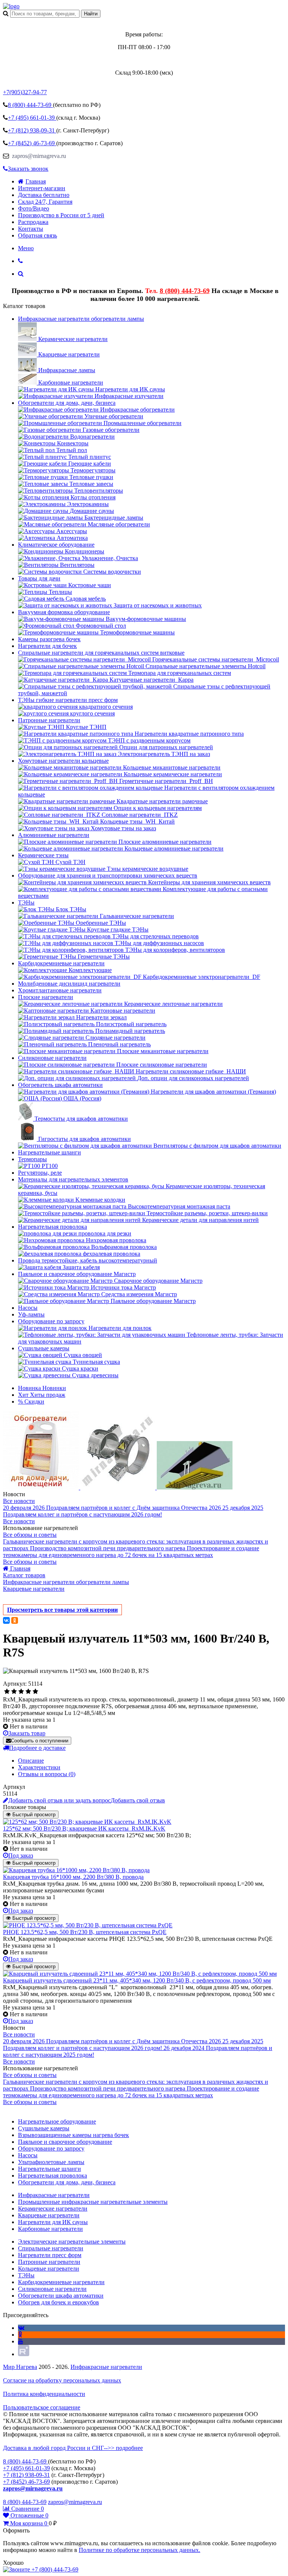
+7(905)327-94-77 (25, 92)
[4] (28, 1692)
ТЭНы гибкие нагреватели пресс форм (68, 700)
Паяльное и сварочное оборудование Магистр (77, 1274)
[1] (7, 1692)
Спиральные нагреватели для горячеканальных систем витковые (101, 653)
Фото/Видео (34, 208)
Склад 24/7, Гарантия (45, 202)
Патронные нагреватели (49, 720)
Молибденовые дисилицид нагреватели (69, 984)
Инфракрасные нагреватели (106, 2367)
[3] (21, 1692)
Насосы (28, 1308)
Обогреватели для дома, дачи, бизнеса (67, 403)
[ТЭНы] (11, 6)
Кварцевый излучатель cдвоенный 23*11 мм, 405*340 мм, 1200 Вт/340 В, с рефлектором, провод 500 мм (137, 1980)
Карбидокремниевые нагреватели (61, 963)
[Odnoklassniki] (20, 2335)
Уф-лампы (31, 1314)
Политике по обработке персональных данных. (139, 2550)
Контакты (31, 229)
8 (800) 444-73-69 (185, 291)
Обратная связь (37, 235)
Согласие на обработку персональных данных (62, 2380)
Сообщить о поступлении (40, 1741)
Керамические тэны (43, 855)
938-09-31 (32, 130)
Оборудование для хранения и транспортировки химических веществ (108, 875)
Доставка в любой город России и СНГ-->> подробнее (73, 2448)
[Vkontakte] (21, 2328)
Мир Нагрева (20, 2367)
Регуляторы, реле (40, 1173)
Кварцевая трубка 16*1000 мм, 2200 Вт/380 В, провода (73, 1877)
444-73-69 (30, 105)
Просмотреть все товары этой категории (62, 1610)
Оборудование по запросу (51, 1321)
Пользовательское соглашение (42, 2407)
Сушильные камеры (44, 1348)
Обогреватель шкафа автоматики (60, 1085)
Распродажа (33, 222)
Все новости (19, 1501)
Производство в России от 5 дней (61, 215)
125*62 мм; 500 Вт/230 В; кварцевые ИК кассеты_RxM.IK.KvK (84, 1828)
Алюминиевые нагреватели (54, 835)
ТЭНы (26, 903)
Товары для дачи (39, 578)
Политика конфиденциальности (44, 2394)
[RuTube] (24, 2354)
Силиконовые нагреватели (52, 1058)
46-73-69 (32, 143)
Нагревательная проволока (52, 1227)
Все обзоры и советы (30, 1535)
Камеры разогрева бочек (49, 639)
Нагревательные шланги (49, 1152)
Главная (36, 181)
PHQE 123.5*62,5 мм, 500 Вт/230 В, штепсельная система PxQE (85, 1932)
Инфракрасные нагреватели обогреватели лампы (81, 319)
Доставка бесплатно (44, 195)
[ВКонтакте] (6, 1620)
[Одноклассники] (15, 1620)
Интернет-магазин (42, 188)
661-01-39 (32, 118)
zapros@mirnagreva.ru (38, 156)
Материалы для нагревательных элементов (73, 1179)
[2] (14, 1692)
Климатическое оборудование (56, 545)
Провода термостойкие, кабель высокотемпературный (88, 1260)
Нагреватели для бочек (47, 646)
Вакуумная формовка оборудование (64, 612)
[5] (35, 1692)
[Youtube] (21, 2341)
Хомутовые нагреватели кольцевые (63, 761)
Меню (26, 248)
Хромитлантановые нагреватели (60, 990)
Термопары (32, 1159)
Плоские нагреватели (46, 997)
